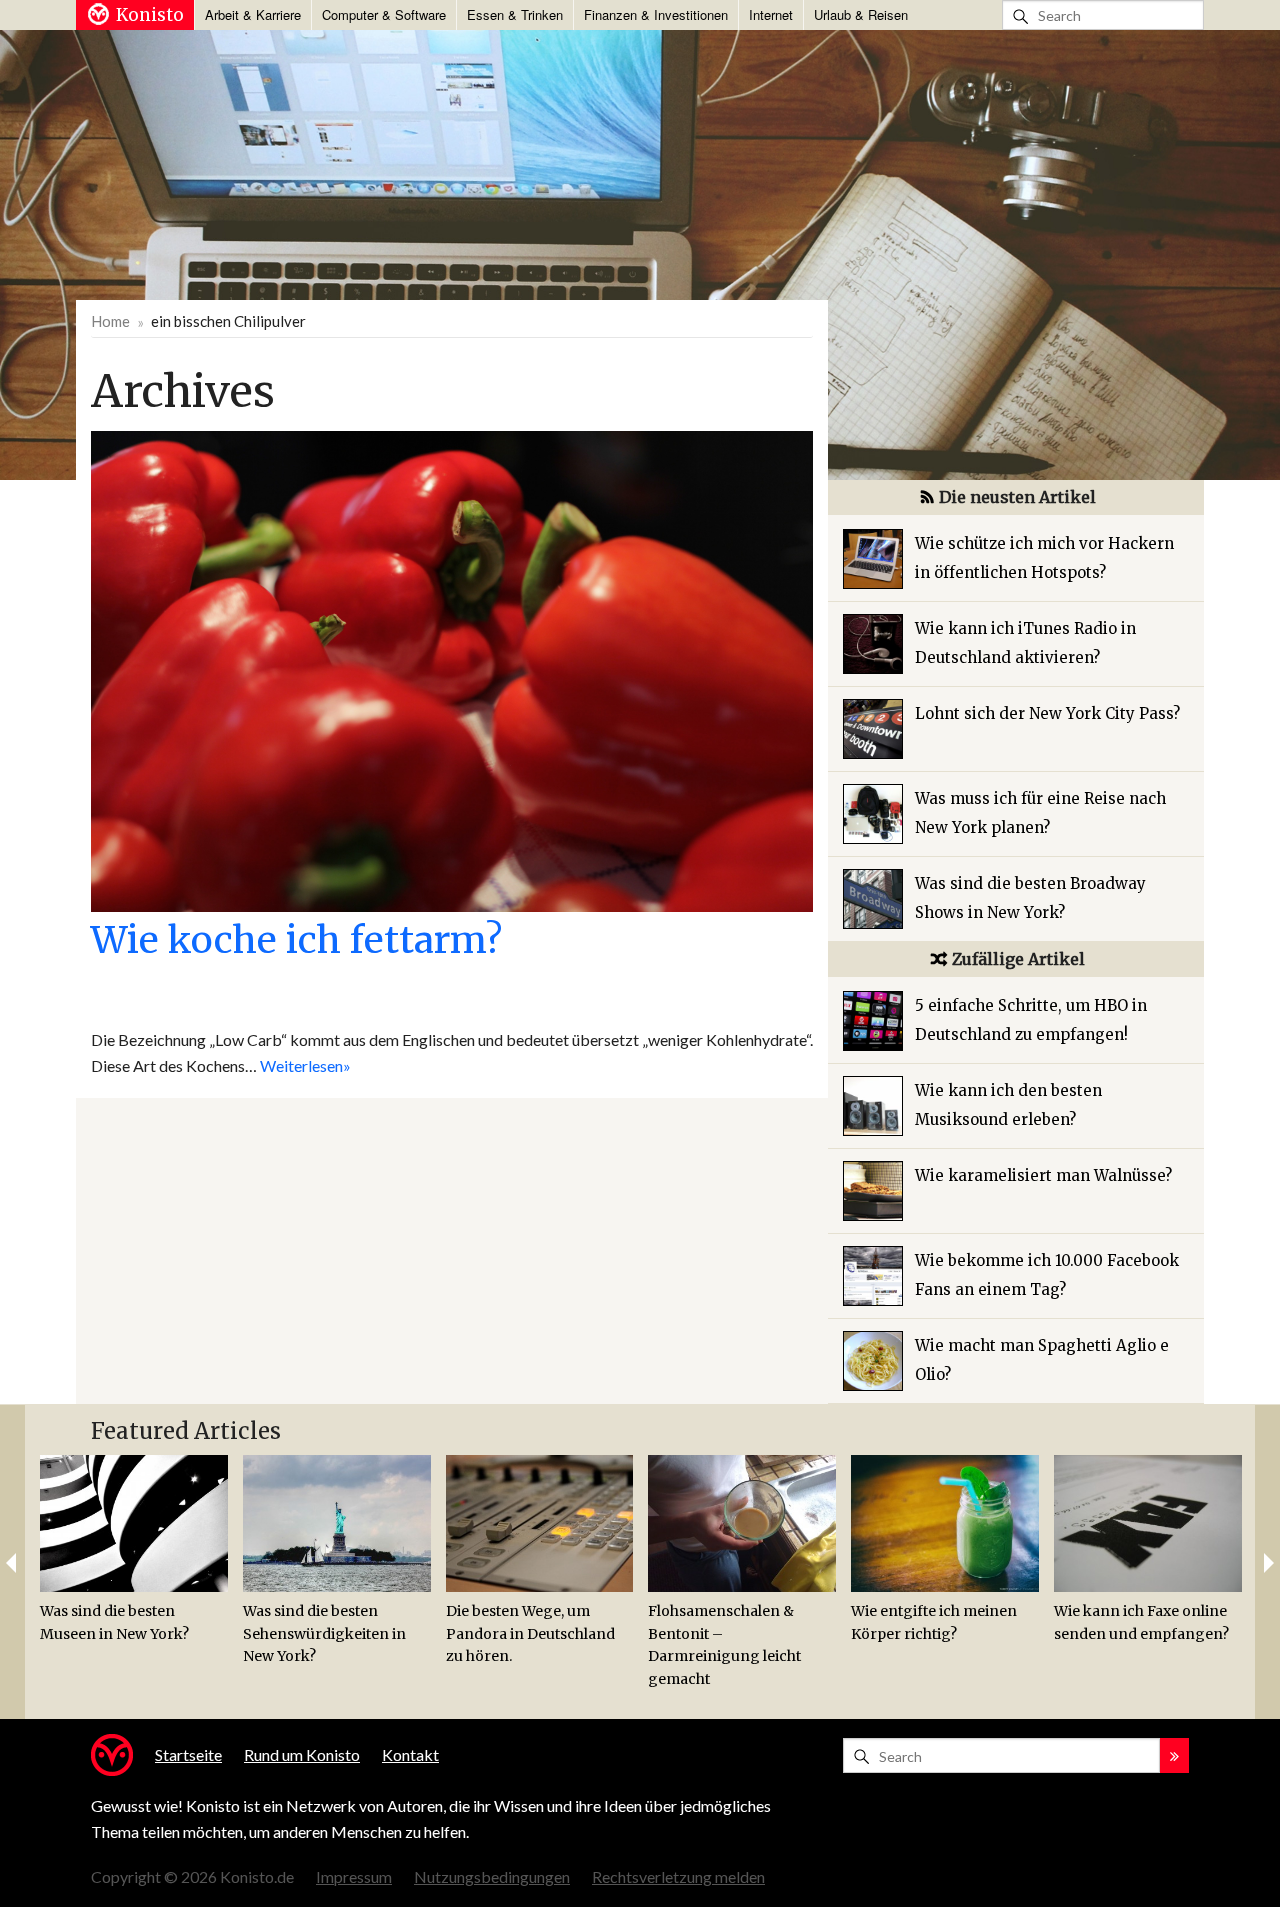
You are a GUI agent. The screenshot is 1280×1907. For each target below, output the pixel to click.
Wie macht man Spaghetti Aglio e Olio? (1042, 1360)
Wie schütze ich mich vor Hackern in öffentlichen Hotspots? (1044, 558)
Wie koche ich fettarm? (296, 940)
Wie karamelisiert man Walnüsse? (1043, 1175)
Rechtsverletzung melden (678, 1876)
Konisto (150, 15)
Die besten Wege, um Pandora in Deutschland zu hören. (530, 1633)
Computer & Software (384, 14)
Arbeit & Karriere (253, 14)
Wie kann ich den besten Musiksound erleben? (1008, 1105)
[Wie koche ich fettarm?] (452, 669)
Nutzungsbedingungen (492, 1876)
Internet (771, 14)
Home (110, 321)
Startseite (188, 1754)
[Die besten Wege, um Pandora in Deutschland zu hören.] (540, 1523)
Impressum (354, 1876)
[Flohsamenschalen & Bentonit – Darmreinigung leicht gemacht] (742, 1523)
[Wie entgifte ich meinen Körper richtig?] (945, 1523)
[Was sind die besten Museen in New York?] (134, 1523)
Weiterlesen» (305, 1065)
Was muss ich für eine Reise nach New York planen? (1040, 813)
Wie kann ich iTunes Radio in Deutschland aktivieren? (1025, 643)
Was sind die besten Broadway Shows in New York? (1030, 898)
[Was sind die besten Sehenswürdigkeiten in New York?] (337, 1523)
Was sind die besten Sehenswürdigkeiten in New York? (324, 1633)
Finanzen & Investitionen (656, 14)
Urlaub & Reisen (861, 14)
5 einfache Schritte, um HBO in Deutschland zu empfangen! (1031, 1020)
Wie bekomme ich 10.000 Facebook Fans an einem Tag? (1047, 1275)
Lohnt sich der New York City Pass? (1047, 713)
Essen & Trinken (515, 14)
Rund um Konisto (302, 1754)
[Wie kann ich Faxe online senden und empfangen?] (1148, 1523)
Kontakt (410, 1754)
